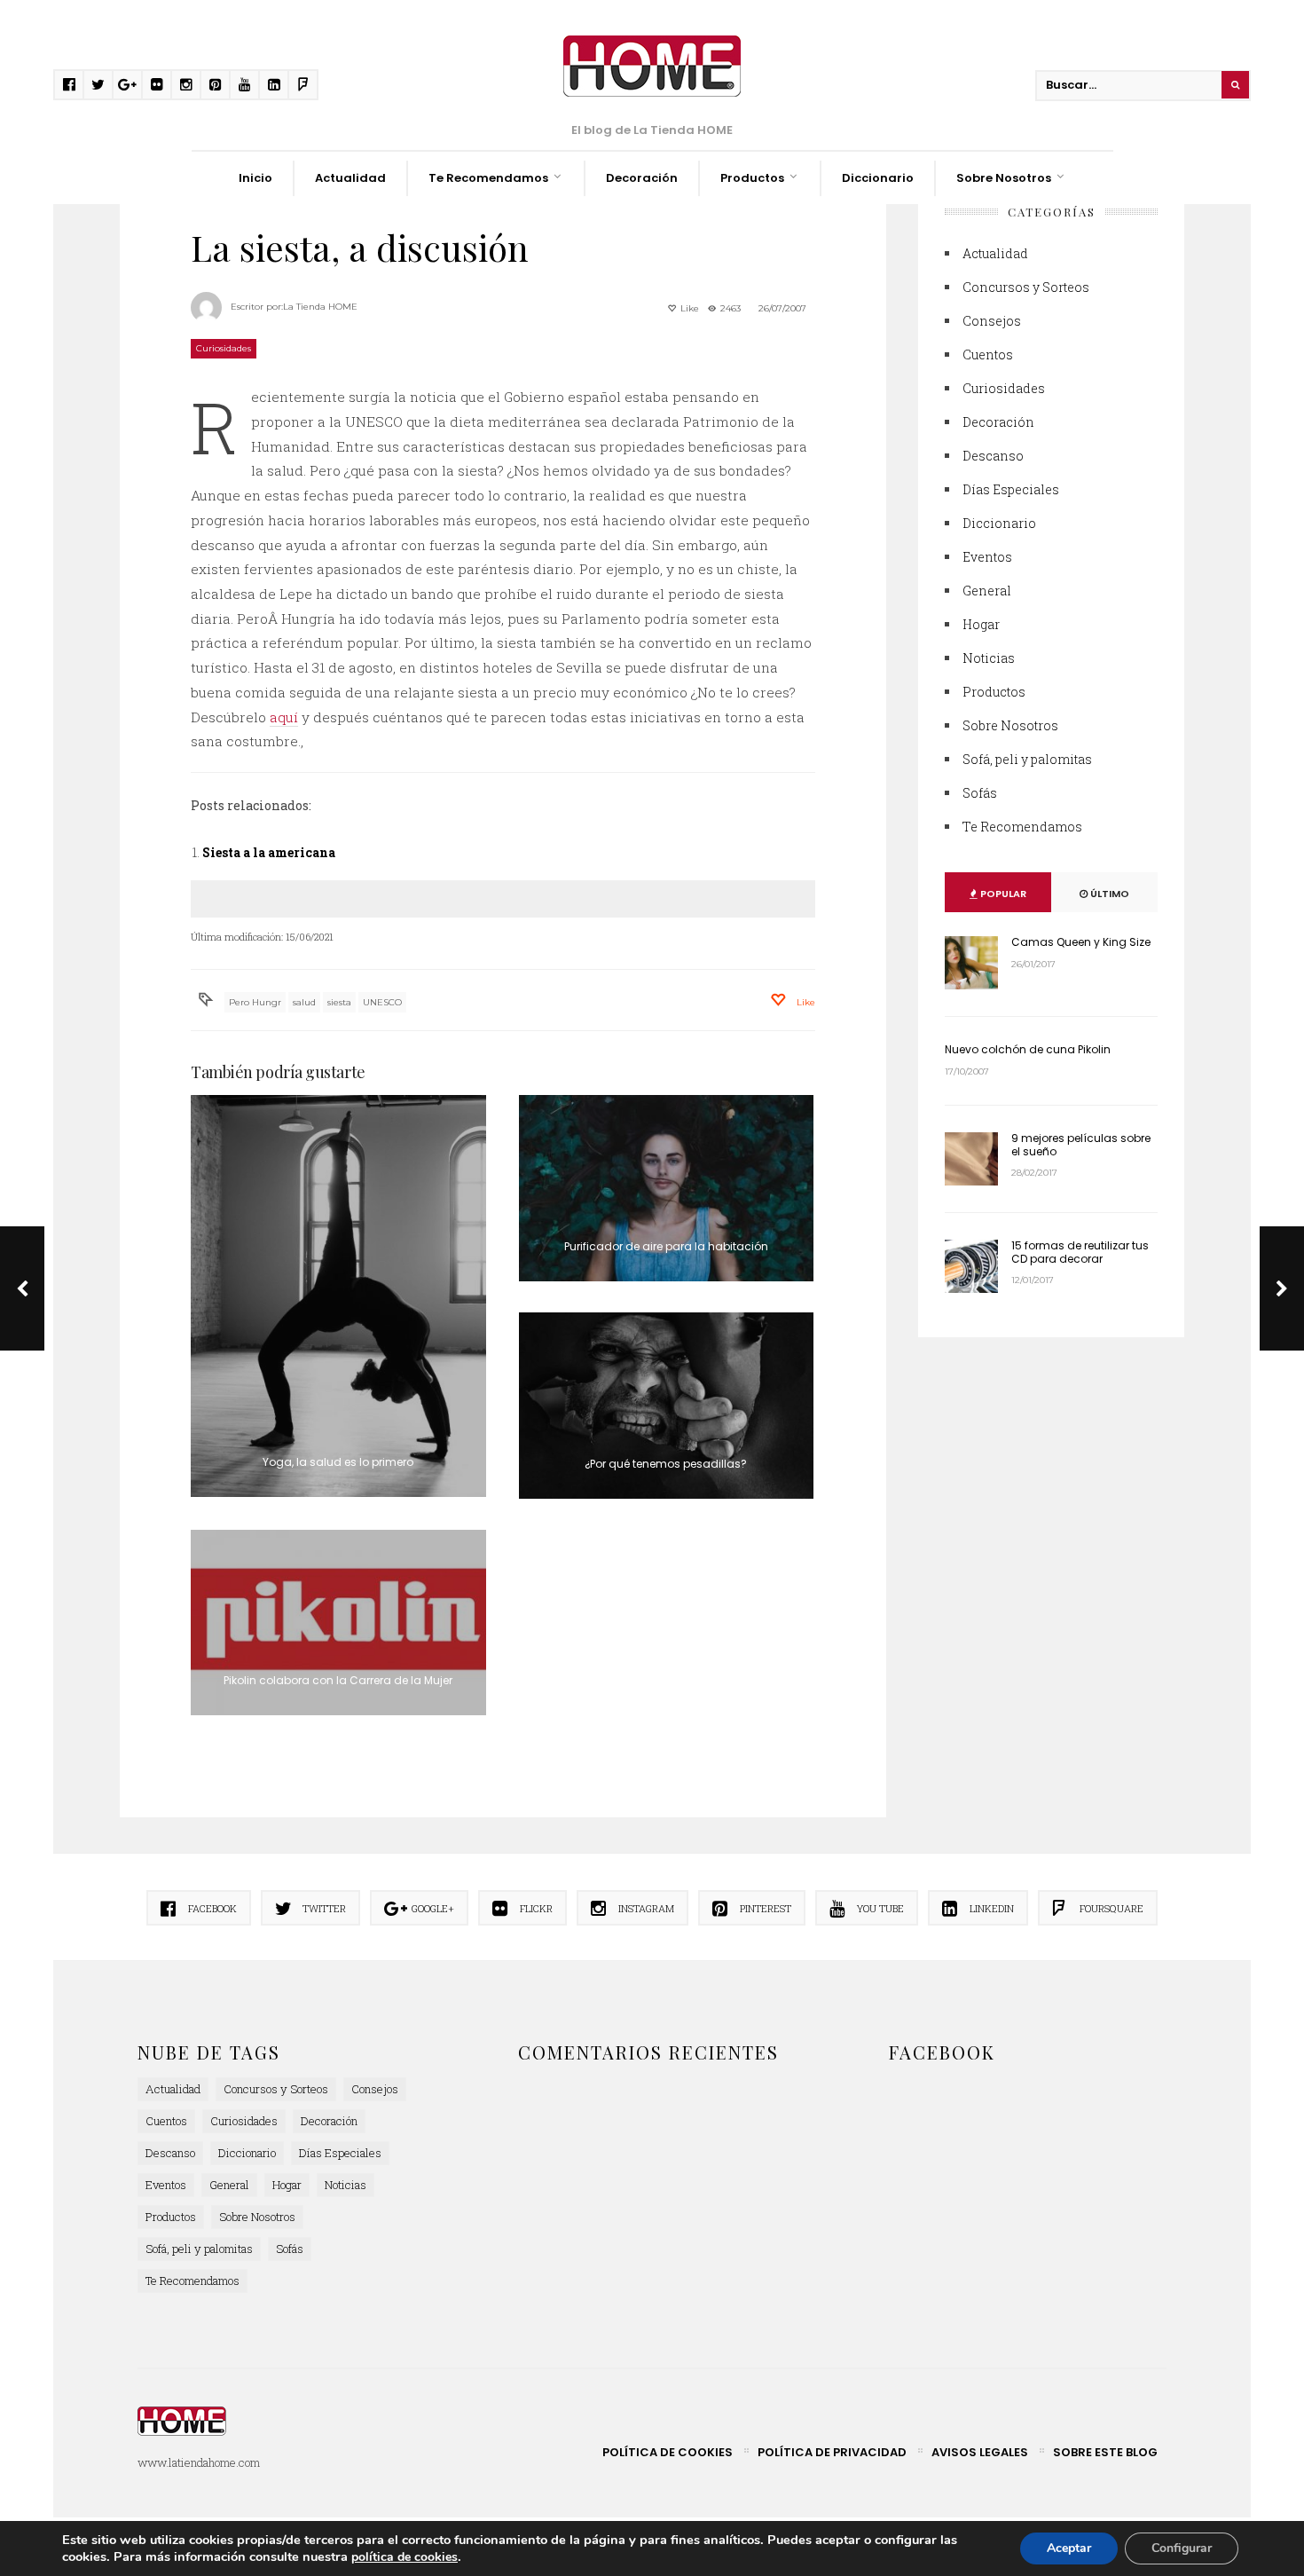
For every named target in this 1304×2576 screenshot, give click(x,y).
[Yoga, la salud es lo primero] (338, 1296)
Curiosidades (224, 348)
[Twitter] (98, 85)
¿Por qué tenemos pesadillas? (666, 1464)
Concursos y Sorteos (1026, 287)
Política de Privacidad (832, 2452)
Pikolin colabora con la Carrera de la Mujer (338, 1680)
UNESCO (382, 1002)
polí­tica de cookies (405, 2557)
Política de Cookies (668, 2452)
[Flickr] (157, 85)
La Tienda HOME (320, 307)
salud (304, 1002)
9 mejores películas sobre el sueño (1081, 1144)
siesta (339, 1002)
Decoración (642, 178)
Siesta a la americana (269, 852)
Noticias (989, 658)
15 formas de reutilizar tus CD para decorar (1080, 1252)
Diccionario (878, 178)
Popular (1002, 894)
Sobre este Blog (1105, 2452)
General (987, 591)
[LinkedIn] (274, 85)
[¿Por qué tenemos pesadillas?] (667, 1406)
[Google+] (127, 85)
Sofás (980, 793)
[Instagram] (186, 85)
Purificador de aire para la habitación (666, 1246)
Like (688, 308)
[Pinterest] (215, 85)
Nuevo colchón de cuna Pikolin (1028, 1049)
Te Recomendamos (488, 178)
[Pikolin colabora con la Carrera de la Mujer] (338, 1623)
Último (1108, 894)
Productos (752, 178)
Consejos (992, 321)
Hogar (981, 624)
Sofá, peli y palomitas (1027, 759)
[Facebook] (69, 85)
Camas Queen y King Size (1081, 942)
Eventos (987, 557)
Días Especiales (1011, 489)
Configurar (1182, 2548)
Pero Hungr (255, 1002)
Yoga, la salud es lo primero (338, 1462)
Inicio (255, 178)
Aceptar (1069, 2548)
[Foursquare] (303, 85)
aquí (284, 717)
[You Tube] (244, 85)
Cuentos (988, 354)
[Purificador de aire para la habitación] (667, 1188)
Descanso (993, 456)
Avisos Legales (980, 2452)
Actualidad (350, 178)
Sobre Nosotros (1004, 178)
